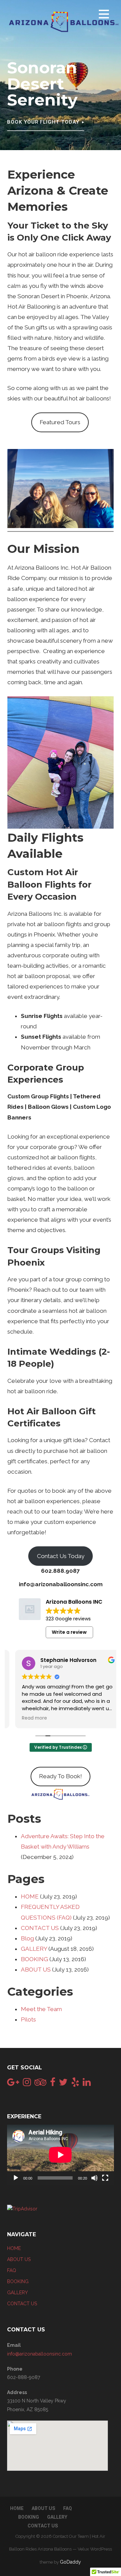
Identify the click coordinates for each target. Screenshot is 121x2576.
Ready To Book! (61, 1776)
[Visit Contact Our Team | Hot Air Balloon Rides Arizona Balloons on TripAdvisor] (40, 2084)
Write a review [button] (69, 1632)
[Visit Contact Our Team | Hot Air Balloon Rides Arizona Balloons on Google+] (13, 2084)
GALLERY (34, 1949)
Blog (27, 1938)
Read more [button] (27, 1718)
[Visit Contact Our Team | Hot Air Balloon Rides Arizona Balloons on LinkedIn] (87, 2084)
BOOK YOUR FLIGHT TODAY (43, 122)
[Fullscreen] (105, 2178)
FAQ (12, 2270)
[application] (61, 2155)
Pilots (28, 2019)
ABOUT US (36, 1970)
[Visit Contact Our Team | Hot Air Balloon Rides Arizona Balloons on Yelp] (75, 2084)
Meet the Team (41, 2009)
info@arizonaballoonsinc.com (39, 2354)
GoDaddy (70, 2562)
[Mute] (94, 2178)
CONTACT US (40, 1928)
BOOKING (34, 1959)
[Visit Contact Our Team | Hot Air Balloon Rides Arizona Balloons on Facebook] (53, 2084)
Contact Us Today (61, 1556)
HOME (30, 1896)
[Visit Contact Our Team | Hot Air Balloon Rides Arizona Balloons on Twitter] (63, 2084)
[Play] (16, 2178)
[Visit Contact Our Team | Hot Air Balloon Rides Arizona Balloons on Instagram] (27, 2084)
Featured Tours (60, 422)
